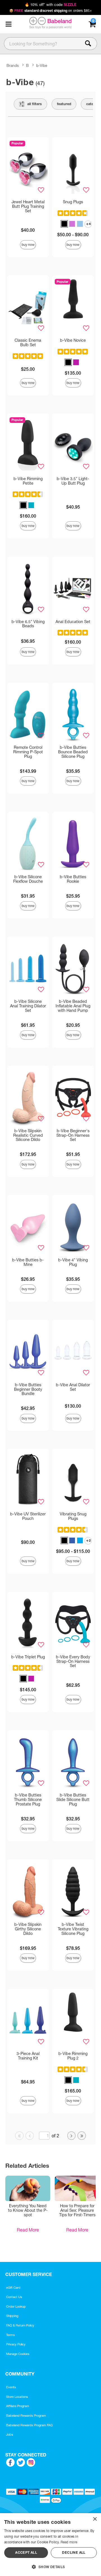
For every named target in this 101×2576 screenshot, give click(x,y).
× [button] (95, 2519)
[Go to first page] (19, 2136)
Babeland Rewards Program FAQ (29, 2425)
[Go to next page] (72, 2136)
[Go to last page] (82, 2136)
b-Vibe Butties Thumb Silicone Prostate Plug (28, 1800)
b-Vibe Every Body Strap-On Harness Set (73, 1661)
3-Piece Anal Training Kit (28, 2056)
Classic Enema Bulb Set (28, 343)
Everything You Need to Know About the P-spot (28, 2210)
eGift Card (13, 2288)
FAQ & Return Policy (20, 2325)
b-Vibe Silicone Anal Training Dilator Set (28, 1006)
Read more (69, 2542)
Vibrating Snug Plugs (73, 1516)
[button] (8, 24)
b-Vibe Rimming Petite (28, 481)
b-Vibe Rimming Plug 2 (73, 2056)
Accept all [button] (26, 2552)
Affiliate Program (18, 2406)
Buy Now (28, 245)
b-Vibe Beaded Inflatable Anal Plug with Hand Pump (73, 1006)
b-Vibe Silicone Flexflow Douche (28, 879)
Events (11, 2387)
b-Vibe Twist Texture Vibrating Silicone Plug (73, 1929)
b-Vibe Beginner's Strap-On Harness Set (73, 1135)
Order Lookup (16, 2306)
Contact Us (14, 2297)
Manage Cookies (18, 2354)
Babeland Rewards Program (26, 2416)
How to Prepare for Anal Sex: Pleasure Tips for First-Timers (77, 2210)
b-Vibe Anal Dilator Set (73, 1387)
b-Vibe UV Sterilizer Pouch (28, 1516)
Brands (13, 65)
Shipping (12, 2316)
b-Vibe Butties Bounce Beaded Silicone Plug (73, 752)
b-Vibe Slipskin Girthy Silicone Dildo (28, 1929)
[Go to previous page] (30, 2136)
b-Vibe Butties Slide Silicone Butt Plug (73, 1800)
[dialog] (50, 2545)
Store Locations (17, 2397)
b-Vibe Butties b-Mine (28, 1262)
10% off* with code (50, 5)
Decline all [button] (74, 2552)
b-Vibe (42, 65)
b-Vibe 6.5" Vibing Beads (28, 624)
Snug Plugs (73, 202)
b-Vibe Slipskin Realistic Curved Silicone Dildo (28, 1135)
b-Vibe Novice (73, 340)
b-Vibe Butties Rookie (73, 879)
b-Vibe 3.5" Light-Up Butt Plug (73, 481)
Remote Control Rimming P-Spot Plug (28, 752)
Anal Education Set (73, 622)
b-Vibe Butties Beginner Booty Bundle (28, 1389)
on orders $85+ (51, 11)
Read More (28, 2230)
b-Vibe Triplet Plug (28, 1657)
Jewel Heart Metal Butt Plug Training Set (28, 206)
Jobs (10, 2434)
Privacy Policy (16, 2344)
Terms (11, 2335)
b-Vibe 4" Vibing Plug (73, 1262)
